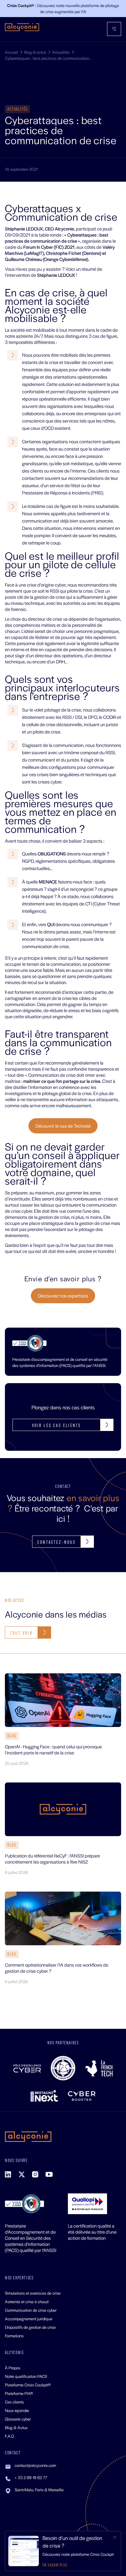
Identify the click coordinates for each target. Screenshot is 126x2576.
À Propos (13, 2368)
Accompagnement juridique (29, 2319)
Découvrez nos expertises (63, 1295)
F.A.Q (9, 2436)
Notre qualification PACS (26, 2376)
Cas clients (14, 2402)
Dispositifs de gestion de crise (30, 2327)
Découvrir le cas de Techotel (63, 1126)
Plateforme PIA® (19, 2393)
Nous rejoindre (17, 2410)
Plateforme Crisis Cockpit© (28, 2385)
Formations (14, 2336)
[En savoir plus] (63, 2551)
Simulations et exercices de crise (33, 2293)
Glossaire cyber (18, 2419)
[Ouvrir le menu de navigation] (114, 29)
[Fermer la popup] (115, 2537)
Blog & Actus (16, 2427)
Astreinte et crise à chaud (27, 2301)
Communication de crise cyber (31, 2310)
